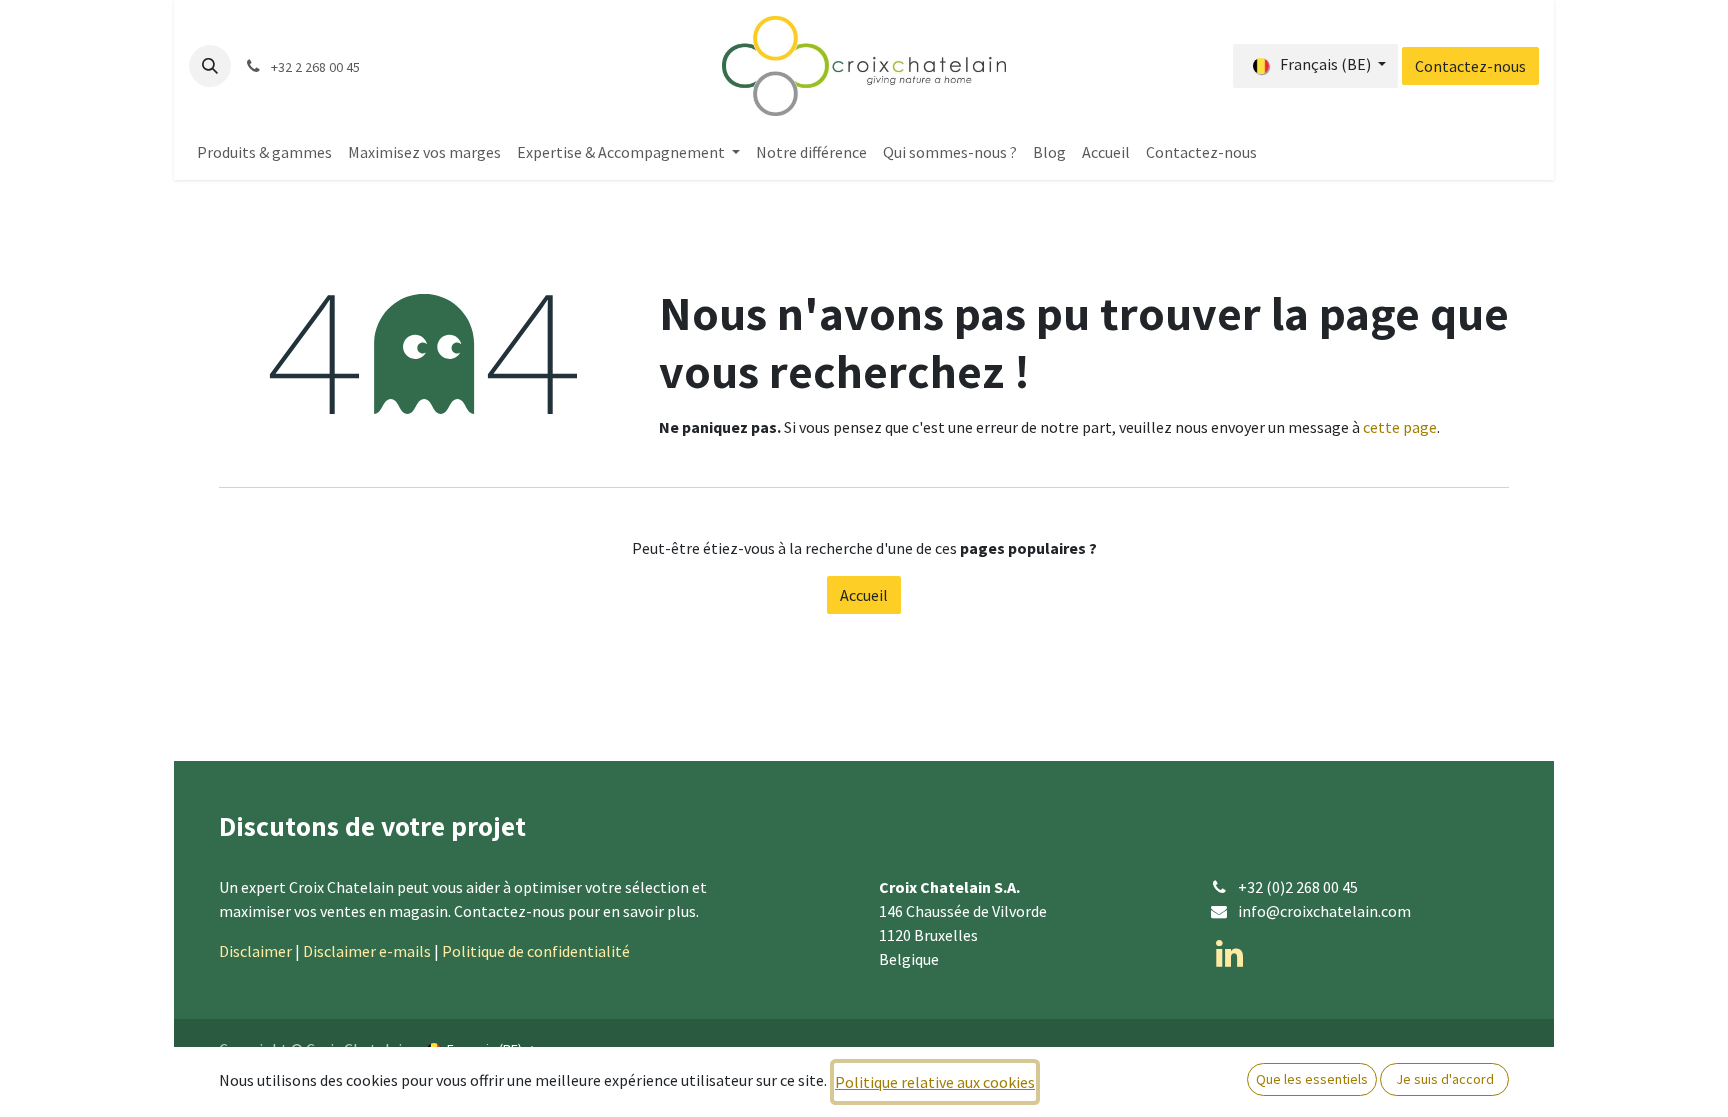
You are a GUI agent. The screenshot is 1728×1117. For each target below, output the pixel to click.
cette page (1400, 427)
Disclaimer (255, 951)
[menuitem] (264, 152)
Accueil (864, 595)
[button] (210, 66)
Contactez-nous (1470, 66)
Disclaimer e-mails (367, 951)
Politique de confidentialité (536, 951)
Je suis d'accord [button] (1445, 1079)
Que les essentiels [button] (1312, 1079)
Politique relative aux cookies (935, 1082)
